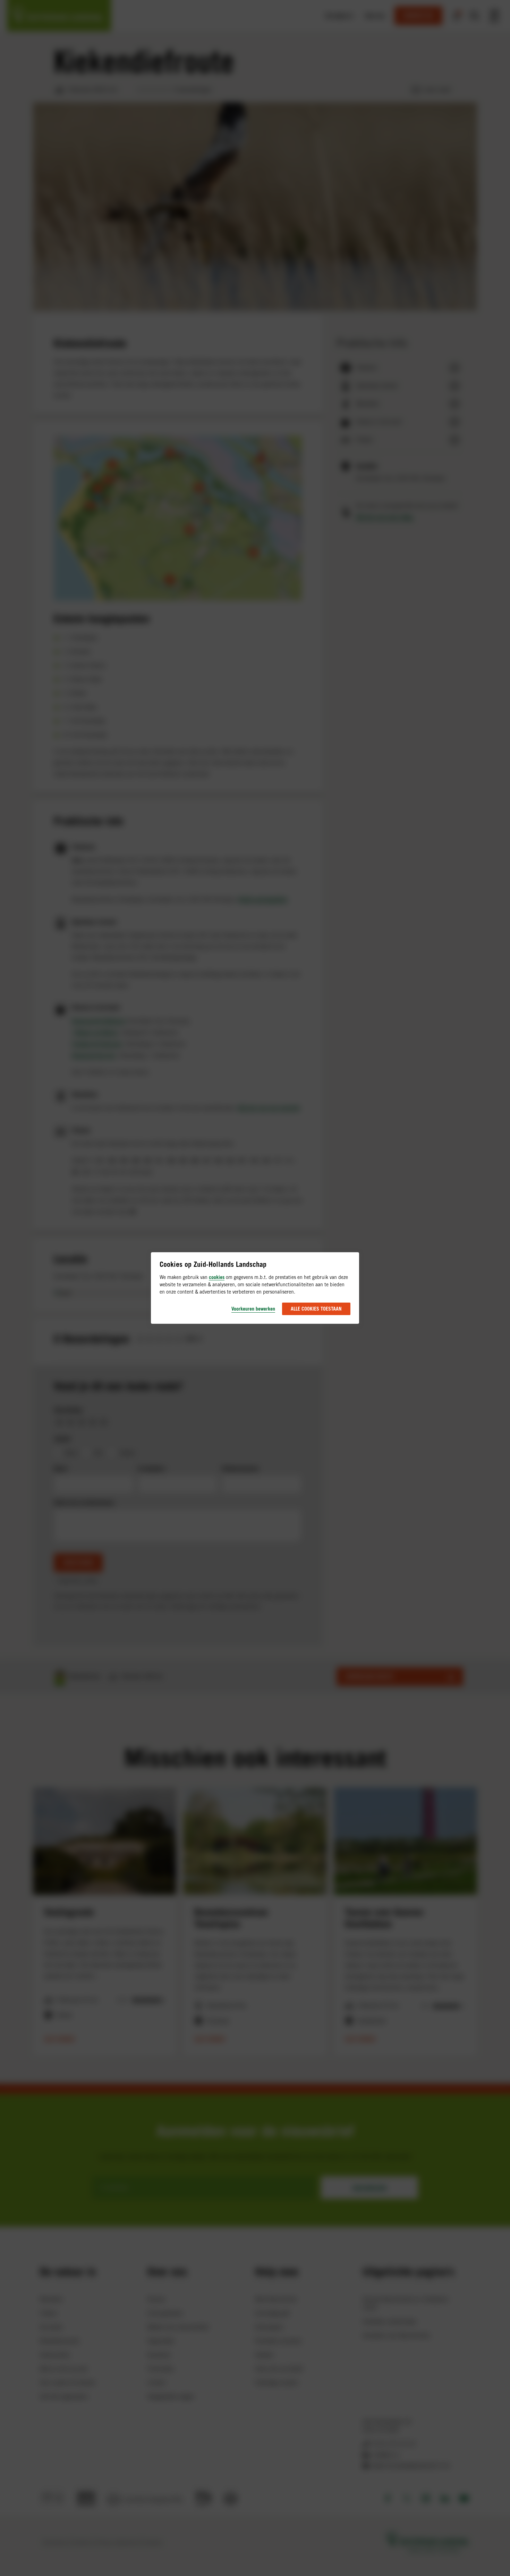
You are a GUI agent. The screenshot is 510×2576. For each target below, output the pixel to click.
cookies (217, 1277)
